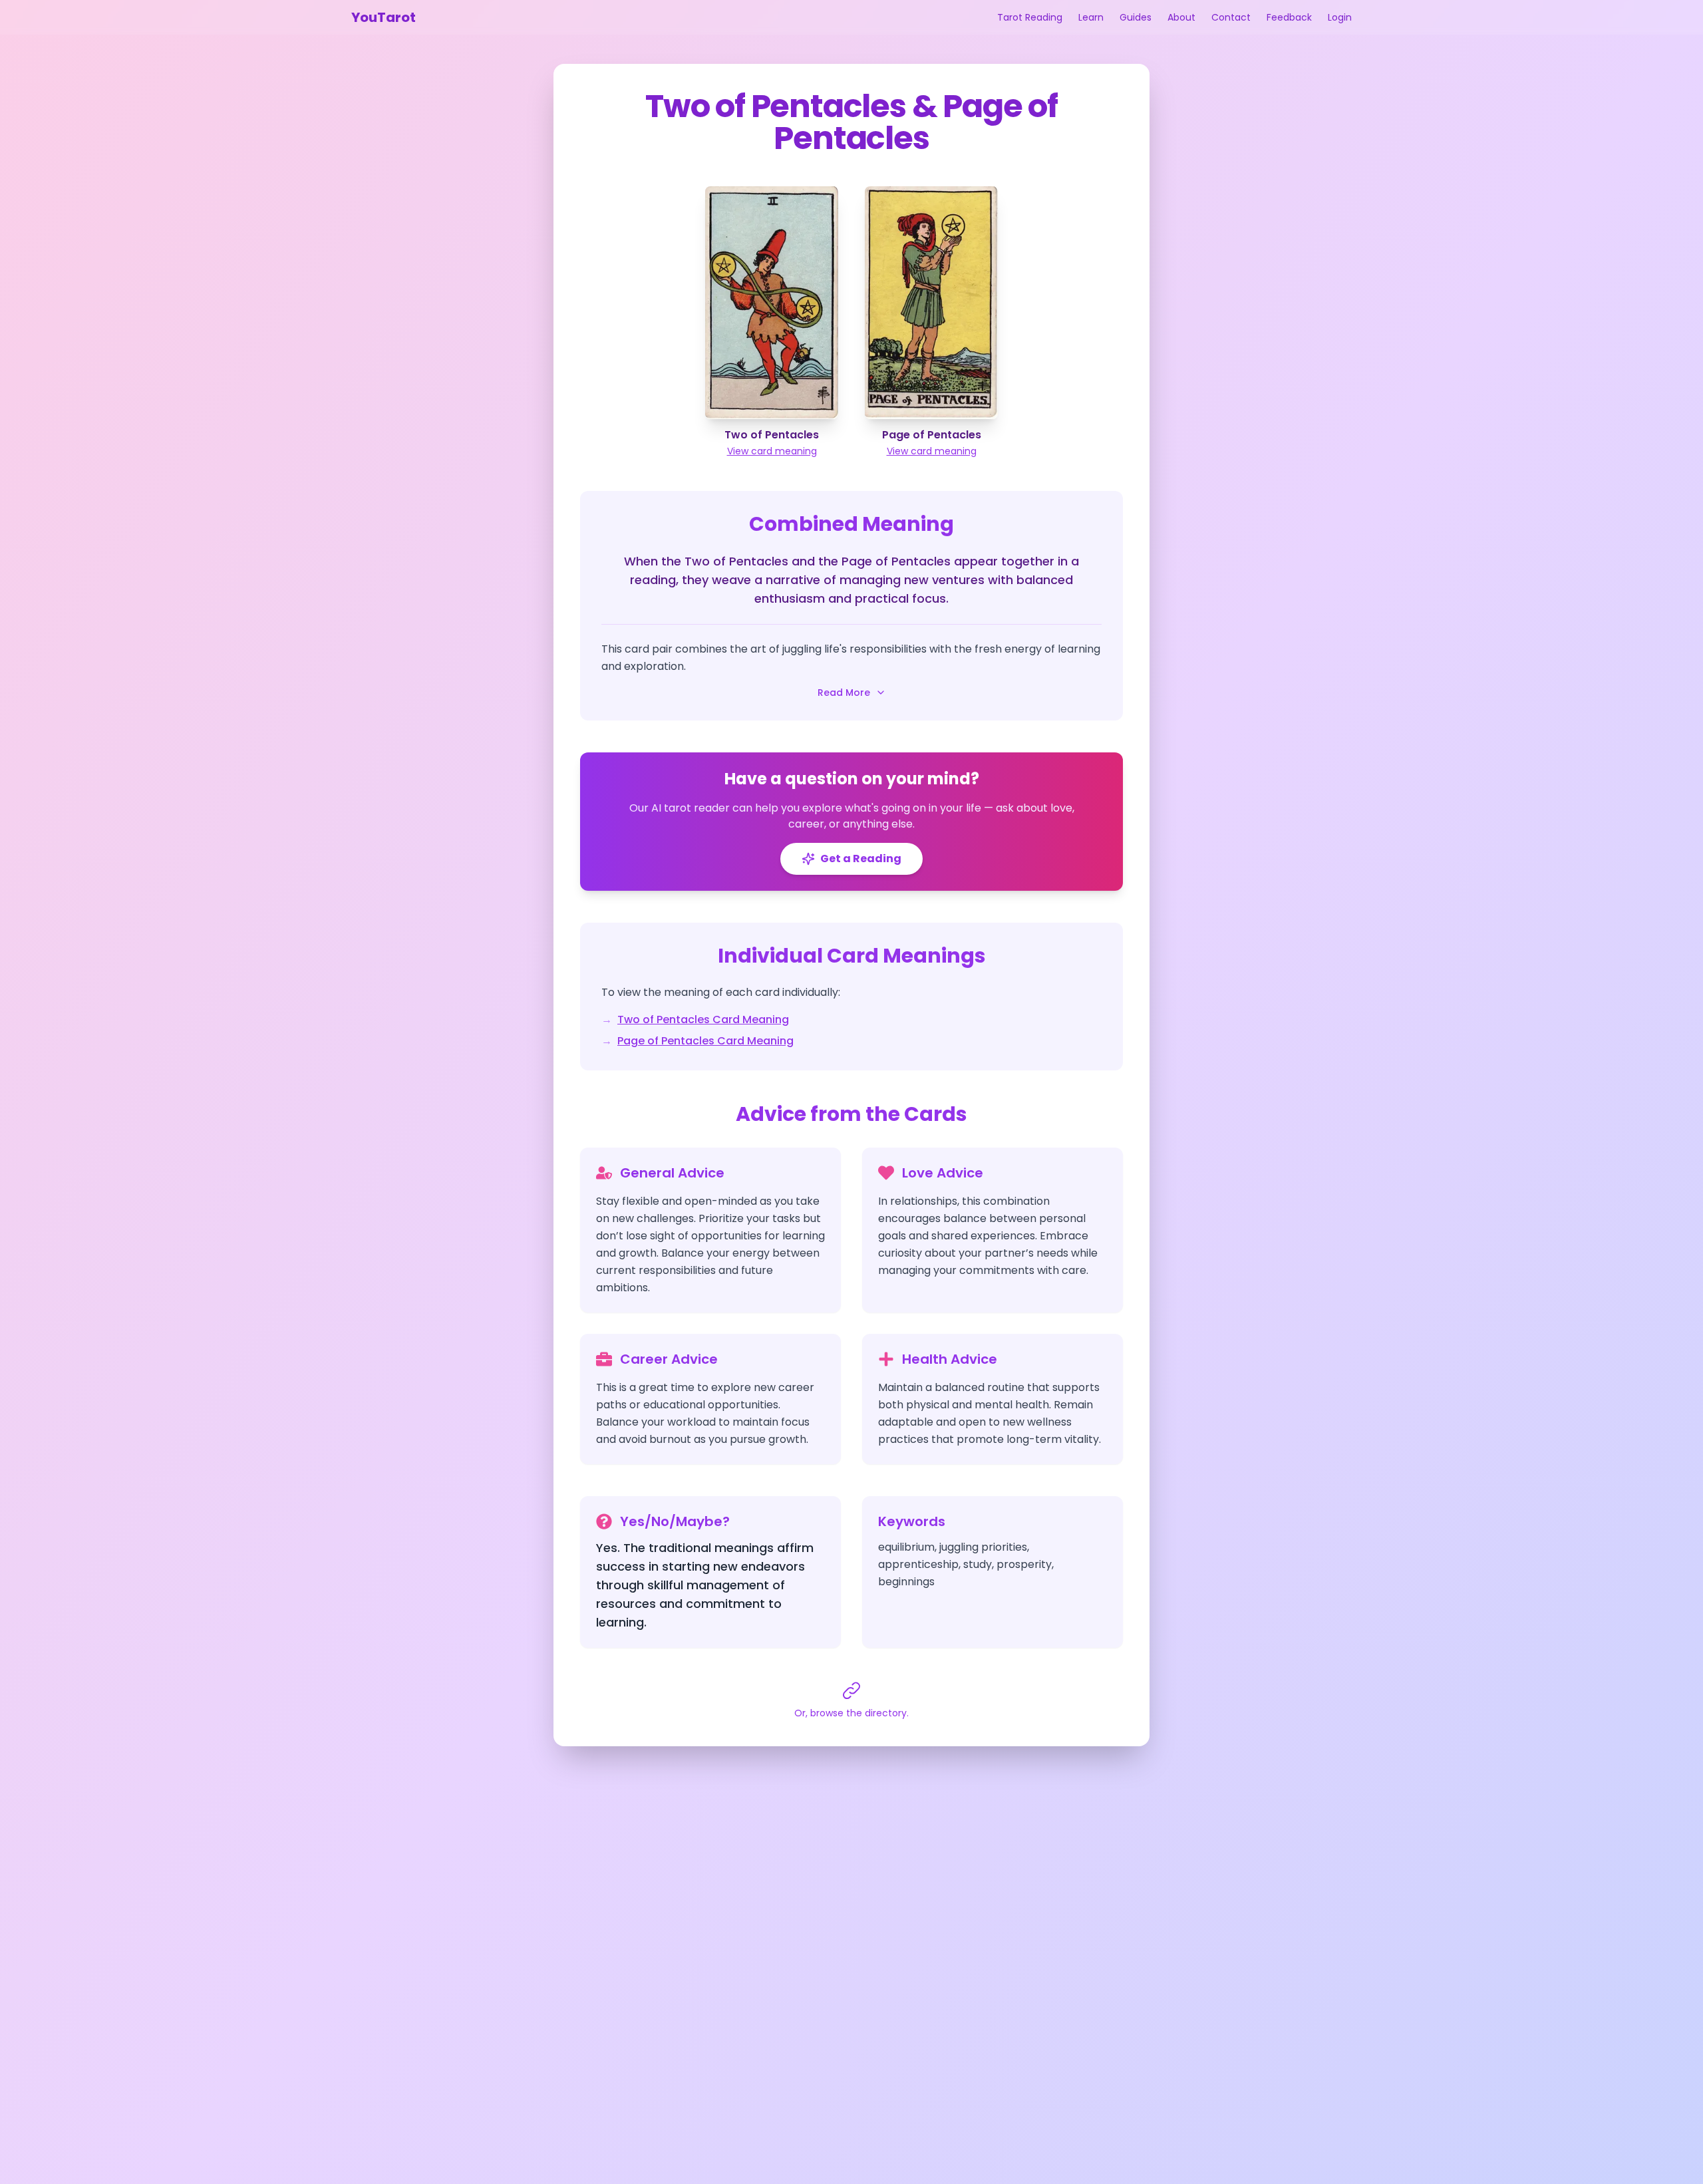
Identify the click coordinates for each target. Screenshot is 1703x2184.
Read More (844, 693)
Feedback (1289, 17)
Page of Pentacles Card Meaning (705, 1041)
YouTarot (384, 17)
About (1181, 17)
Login (1340, 17)
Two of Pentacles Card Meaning (703, 1019)
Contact (1231, 17)
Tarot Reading (1030, 17)
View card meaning (772, 451)
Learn (1091, 17)
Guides (1136, 17)
